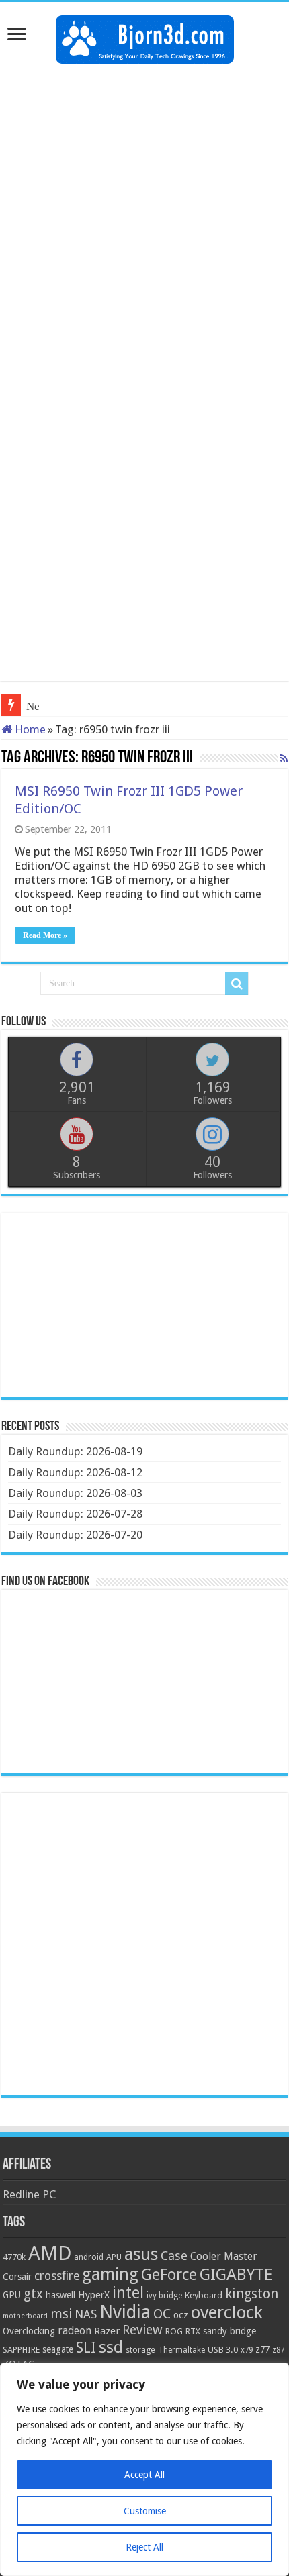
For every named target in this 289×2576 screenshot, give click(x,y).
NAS (86, 2314)
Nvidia (125, 2312)
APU (114, 2257)
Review (142, 2330)
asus (141, 2254)
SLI (86, 2348)
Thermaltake (181, 2350)
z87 (278, 2350)
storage (140, 2350)
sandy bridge (230, 2331)
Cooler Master (224, 2256)
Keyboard (204, 2295)
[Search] (237, 984)
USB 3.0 (223, 2350)
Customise (145, 2511)
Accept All (144, 2475)
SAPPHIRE (21, 2350)
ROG (174, 2331)
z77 (262, 2349)
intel (128, 2293)
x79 (247, 2350)
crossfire (57, 2276)
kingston (252, 2294)
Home (29, 729)
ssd (111, 2347)
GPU (12, 2295)
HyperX (94, 2295)
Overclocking (29, 2331)
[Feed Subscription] (284, 758)
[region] (144, 2469)
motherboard (25, 2316)
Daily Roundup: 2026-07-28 (75, 1514)
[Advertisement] (144, 221)
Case (174, 2256)
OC (162, 2314)
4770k (14, 2257)
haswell (60, 2295)
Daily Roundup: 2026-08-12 (75, 1472)
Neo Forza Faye (64, 706)
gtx (33, 2294)
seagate (58, 2349)
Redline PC (29, 2194)
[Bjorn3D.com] (145, 37)
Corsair (17, 2277)
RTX (193, 2332)
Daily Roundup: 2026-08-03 (75, 1493)
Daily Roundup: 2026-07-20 (75, 1535)
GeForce (169, 2275)
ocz (181, 2315)
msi (61, 2314)
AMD (50, 2253)
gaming (110, 2274)
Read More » (45, 935)
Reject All (144, 2547)
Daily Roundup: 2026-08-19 (75, 1451)
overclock (227, 2312)
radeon (75, 2331)
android (89, 2257)
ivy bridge (164, 2296)
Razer (107, 2331)
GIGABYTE (236, 2275)
